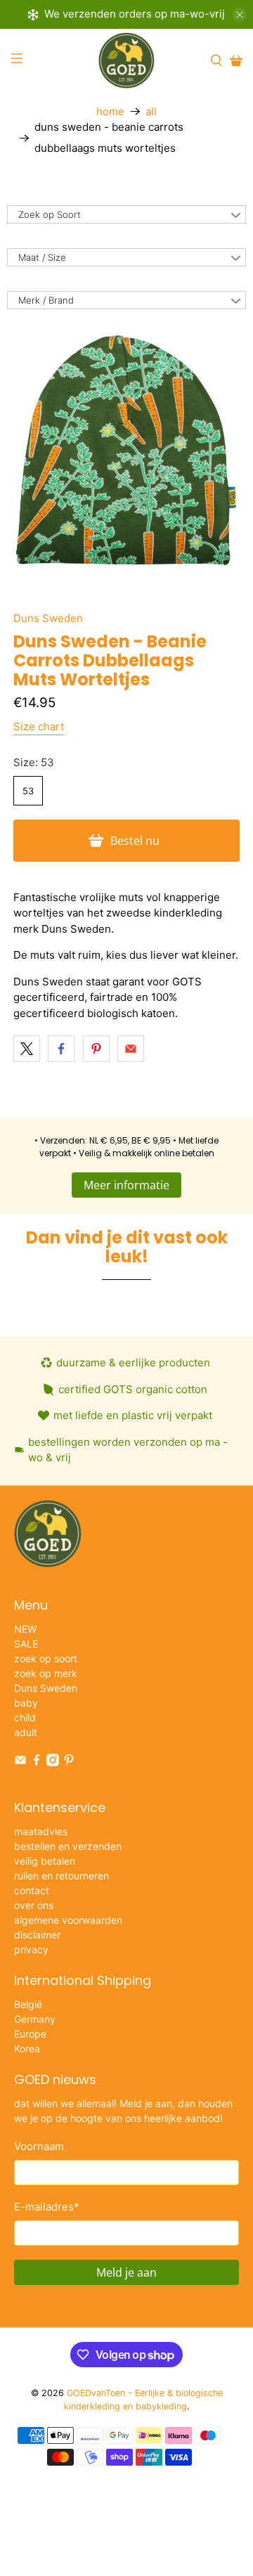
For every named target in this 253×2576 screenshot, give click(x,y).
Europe (30, 2034)
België (28, 2004)
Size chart (39, 726)
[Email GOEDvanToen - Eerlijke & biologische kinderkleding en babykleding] (20, 1762)
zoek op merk (46, 1673)
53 (28, 791)
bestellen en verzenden (68, 1846)
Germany (35, 2019)
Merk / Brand (46, 300)
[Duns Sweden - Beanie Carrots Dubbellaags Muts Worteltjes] (126, 450)
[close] (240, 15)
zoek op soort (46, 1658)
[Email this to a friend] (131, 1049)
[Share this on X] (27, 1049)
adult (26, 1732)
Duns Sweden (48, 618)
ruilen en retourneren (61, 1876)
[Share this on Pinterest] (96, 1049)
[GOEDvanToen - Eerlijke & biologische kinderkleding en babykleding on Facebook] (37, 1762)
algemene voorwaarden (68, 1920)
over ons (34, 1905)
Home (110, 111)
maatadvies (41, 1831)
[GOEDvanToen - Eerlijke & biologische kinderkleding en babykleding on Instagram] (53, 1762)
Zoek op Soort (50, 214)
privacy (31, 1949)
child (25, 1717)
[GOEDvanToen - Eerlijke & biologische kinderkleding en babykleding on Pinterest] (69, 1762)
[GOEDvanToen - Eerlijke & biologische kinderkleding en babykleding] (126, 60)
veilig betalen (45, 1861)
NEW (25, 1629)
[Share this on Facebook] (61, 1049)
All (151, 111)
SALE (26, 1644)
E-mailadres (47, 2207)
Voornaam (39, 2146)
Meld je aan (126, 2272)
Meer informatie (126, 1185)
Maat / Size (42, 257)
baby (26, 1703)
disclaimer (37, 1935)
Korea (27, 2048)
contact (32, 1890)
